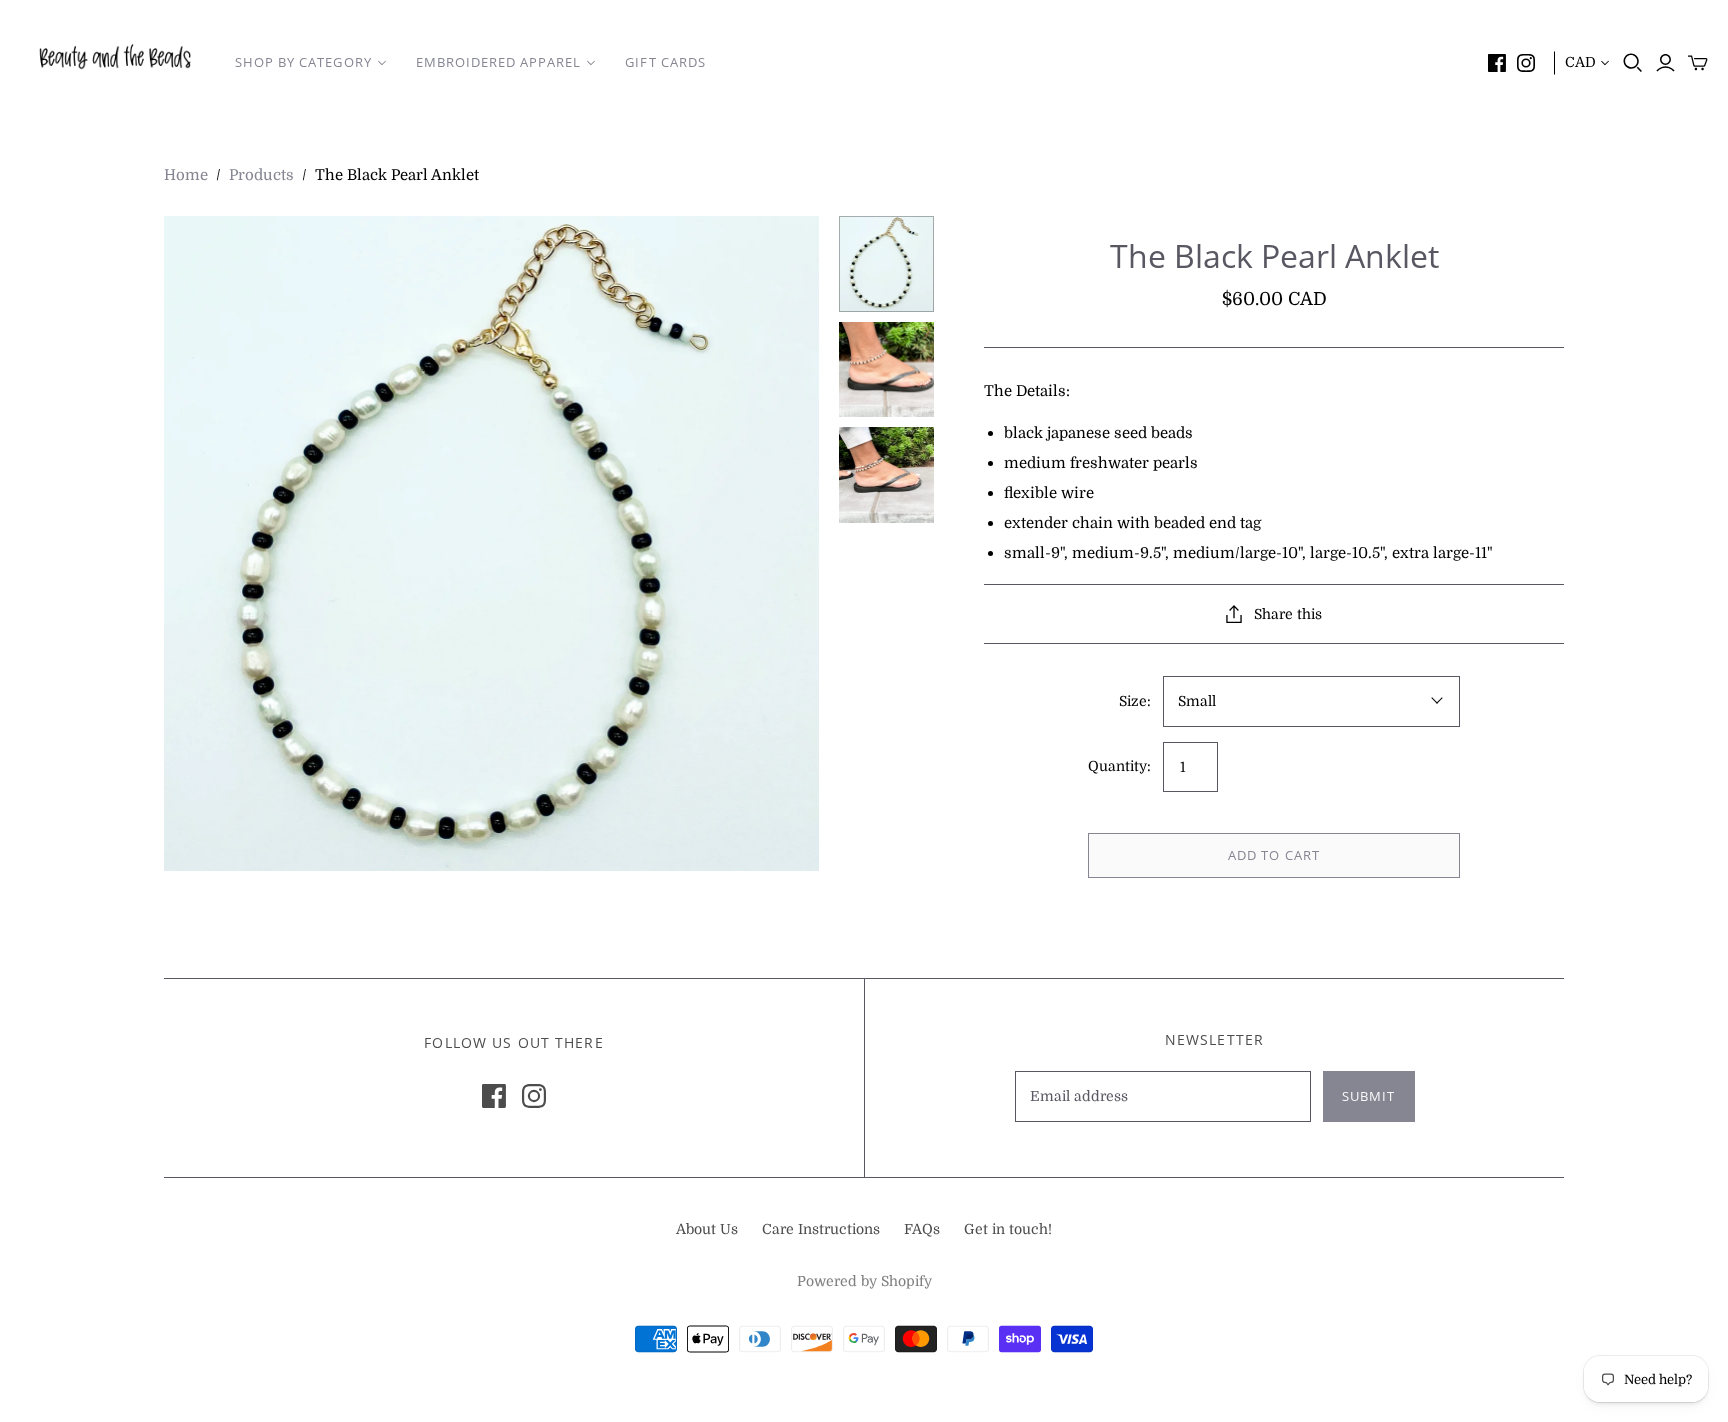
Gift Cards (665, 62)
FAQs (922, 1229)
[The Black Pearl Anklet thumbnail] (887, 264)
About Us (707, 1229)
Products (261, 175)
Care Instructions (821, 1229)
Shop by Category (303, 62)
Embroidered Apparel (499, 62)
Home (186, 175)
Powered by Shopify (864, 1281)
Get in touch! (1008, 1229)
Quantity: (1119, 766)
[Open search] (1633, 63)
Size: (1135, 701)
